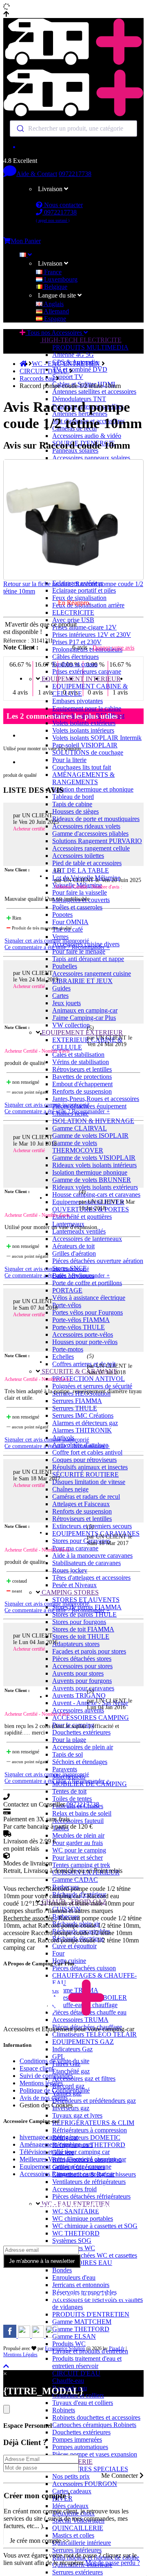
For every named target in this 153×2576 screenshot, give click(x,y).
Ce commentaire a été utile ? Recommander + (57, 947)
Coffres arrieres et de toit (84, 1364)
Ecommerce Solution (65, 2348)
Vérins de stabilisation (81, 1062)
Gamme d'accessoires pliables (90, 833)
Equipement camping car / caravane (65, 2167)
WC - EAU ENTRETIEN (67, 364)
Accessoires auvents (78, 1710)
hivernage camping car (49, 2137)
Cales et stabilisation (78, 1055)
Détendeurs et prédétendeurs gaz (94, 2101)
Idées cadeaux (70, 2506)
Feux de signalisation (79, 598)
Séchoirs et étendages (80, 1762)
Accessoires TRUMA (80, 2020)
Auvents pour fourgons (82, 1681)
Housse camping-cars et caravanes (96, 1194)
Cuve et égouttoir (74, 1946)
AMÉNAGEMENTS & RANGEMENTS (83, 778)
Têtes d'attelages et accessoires (91, 1578)
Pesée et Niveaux (74, 1585)
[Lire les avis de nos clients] (73, 147)
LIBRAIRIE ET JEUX (82, 981)
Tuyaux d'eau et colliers (83, 2403)
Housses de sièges (75, 811)
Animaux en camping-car (85, 1010)
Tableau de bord (73, 797)
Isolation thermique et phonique (93, 789)
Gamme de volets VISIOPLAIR (94, 1158)
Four (58, 1953)
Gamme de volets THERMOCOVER (78, 1147)
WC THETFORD (76, 2233)
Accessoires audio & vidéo (87, 436)
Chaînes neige (70, 1489)
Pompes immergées (77, 2440)
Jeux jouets (67, 1003)
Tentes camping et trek (81, 1865)
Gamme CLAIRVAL (80, 1128)
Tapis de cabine (72, 804)
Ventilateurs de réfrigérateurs (89, 2182)
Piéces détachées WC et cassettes (95, 2255)
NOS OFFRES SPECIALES (90, 2469)
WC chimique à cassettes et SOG (95, 2226)
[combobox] (73, 129)
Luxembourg (60, 279)
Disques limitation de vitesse (89, 1482)
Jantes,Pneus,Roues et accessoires (96, 1099)
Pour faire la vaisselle (80, 892)
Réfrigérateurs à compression (90, 2130)
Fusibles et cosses (75, 664)
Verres (60, 937)
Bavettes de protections (82, 1077)
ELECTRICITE (73, 612)
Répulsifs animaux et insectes (90, 1467)
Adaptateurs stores (76, 1644)
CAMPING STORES (69, 1592)
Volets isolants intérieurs (83, 730)
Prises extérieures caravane (87, 671)
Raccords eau (38, 378)
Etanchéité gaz (71, 2071)
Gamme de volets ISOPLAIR (90, 1136)
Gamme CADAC (75, 1880)
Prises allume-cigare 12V (84, 627)
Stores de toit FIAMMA (83, 1629)
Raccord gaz (68, 2086)
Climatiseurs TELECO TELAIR (94, 2034)
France (52, 272)
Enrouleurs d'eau (74, 2277)
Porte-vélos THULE (79, 1327)
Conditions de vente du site (54, 2061)
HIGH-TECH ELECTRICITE (81, 340)
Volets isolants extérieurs (84, 723)
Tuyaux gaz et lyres (77, 2115)
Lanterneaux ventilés (79, 1231)
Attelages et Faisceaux (81, 1504)
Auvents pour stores (78, 1673)
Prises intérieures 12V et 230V (92, 635)
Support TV (68, 377)
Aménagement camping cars (56, 2144)
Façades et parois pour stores (89, 1651)
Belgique (55, 287)
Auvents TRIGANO (79, 1695)
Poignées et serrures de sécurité (92, 1386)
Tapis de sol (68, 1754)
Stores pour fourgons (79, 1622)
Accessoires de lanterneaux (87, 1239)
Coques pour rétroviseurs (84, 1460)
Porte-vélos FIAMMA (81, 1320)
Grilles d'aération (74, 1253)
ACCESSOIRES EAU (82, 2263)
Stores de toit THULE (81, 1637)
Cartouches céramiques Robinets (94, 2425)
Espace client (37, 2068)
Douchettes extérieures (81, 1732)
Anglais (53, 304)
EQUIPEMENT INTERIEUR (80, 679)
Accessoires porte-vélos (83, 1334)
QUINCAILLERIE (78, 2528)
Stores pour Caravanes (81, 1541)
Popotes (62, 915)
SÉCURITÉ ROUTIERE (85, 1474)
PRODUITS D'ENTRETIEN (91, 2314)
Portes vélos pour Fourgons (88, 1312)
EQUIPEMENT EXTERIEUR (81, 1032)
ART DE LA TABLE (81, 870)
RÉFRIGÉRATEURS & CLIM (93, 2123)
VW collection (71, 1025)
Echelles (63, 1357)
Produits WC (69, 2344)
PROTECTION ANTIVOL (89, 1379)
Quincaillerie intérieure (82, 2543)
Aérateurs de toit (73, 1246)
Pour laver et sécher (78, 1858)
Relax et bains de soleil (82, 1813)
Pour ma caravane (75, 1548)
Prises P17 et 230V (77, 642)
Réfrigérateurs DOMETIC (86, 2137)
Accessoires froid (74, 2189)
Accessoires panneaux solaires (91, 458)
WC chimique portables (83, 2218)
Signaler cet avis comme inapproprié (47, 941)
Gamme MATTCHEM (82, 2322)
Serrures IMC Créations (83, 1415)
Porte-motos (68, 1349)
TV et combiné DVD (80, 369)
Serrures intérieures (77, 2550)
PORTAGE (67, 1290)
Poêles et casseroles (77, 907)
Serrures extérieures (78, 2572)
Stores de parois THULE (84, 1614)
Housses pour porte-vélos (85, 1342)
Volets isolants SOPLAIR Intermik (97, 738)
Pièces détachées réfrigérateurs (91, 2196)
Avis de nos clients (44, 2098)
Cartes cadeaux (72, 2491)
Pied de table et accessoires (87, 863)
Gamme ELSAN (74, 2336)
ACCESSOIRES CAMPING (91, 1718)
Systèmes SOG (72, 2241)
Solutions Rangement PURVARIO (97, 841)
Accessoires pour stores (82, 1666)
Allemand (56, 311)
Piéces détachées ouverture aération (98, 1261)
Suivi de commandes (46, 2076)
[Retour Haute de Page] (6, 2366)
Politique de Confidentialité (55, 2090)
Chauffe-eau (68, 2381)
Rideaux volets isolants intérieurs (94, 1165)
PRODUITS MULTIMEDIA (90, 347)
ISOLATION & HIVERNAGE (93, 1121)
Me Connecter (120, 2476)
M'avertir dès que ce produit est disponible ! (40, 628)
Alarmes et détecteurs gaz (85, 1423)
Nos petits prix (71, 2476)
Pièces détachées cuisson (84, 1968)
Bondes (62, 2270)
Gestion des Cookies (46, 2105)
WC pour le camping (79, 1850)
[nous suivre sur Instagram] (25, 2336)
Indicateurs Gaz (72, 2049)
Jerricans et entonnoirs (81, 2285)
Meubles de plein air (78, 1835)
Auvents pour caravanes (83, 1688)
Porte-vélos (67, 1305)
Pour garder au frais (78, 1843)
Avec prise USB (73, 620)
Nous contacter (63, 205)
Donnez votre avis (113, 648)
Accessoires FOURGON (85, 2484)
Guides (61, 988)
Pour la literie (69, 760)
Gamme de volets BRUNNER (92, 1180)
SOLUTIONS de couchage (88, 752)
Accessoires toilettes (78, 856)
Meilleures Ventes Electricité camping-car (73, 2159)
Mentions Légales (20, 2355)
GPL (59, 2056)
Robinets (64, 2410)
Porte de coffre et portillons (87, 1283)
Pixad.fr (117, 2348)
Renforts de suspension (82, 1091)
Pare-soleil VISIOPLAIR (85, 745)
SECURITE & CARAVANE (79, 1371)
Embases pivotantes (78, 701)
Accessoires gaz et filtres (84, 2079)
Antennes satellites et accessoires (94, 391)
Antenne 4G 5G (73, 355)
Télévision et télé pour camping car (65, 2152)
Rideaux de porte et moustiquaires (96, 819)
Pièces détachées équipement (89, 1106)
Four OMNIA (70, 922)
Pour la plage (69, 1740)
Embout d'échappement (82, 1084)
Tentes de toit (69, 1791)
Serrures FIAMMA (77, 1401)
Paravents (65, 1769)
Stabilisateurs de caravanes (86, 1563)
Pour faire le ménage (79, 951)
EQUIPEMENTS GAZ (83, 2042)
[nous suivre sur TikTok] (39, 2336)
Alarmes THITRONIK (82, 1430)
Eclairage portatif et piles (84, 590)
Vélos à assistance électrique (89, 1298)
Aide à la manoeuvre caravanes (92, 1555)
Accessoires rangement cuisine (92, 973)
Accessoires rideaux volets (86, 826)
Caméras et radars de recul (86, 1497)
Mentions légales (41, 2083)
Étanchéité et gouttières (82, 1217)
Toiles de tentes (72, 1799)
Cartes (60, 996)
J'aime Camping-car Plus (84, 1018)
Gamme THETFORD (81, 2329)
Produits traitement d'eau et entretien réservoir (87, 2362)
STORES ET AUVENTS (86, 1600)
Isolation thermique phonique (90, 1172)
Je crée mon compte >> (40, 2541)
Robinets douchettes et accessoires (96, 2417)
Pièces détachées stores (82, 1659)
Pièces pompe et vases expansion (95, 2454)
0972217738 (75, 174)
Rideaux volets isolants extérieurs (95, 1187)
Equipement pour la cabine (87, 708)
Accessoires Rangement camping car (67, 2174)
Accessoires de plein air (83, 1747)
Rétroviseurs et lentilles (82, 1069)
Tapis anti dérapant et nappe (88, 959)
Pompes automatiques (80, 2447)
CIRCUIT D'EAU (76, 2373)
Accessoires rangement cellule (91, 848)
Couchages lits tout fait (82, 767)
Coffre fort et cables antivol (87, 1452)
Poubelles (65, 966)
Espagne (54, 319)
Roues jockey (70, 1570)
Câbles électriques (75, 657)
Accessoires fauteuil (78, 1821)
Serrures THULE (75, 1408)
